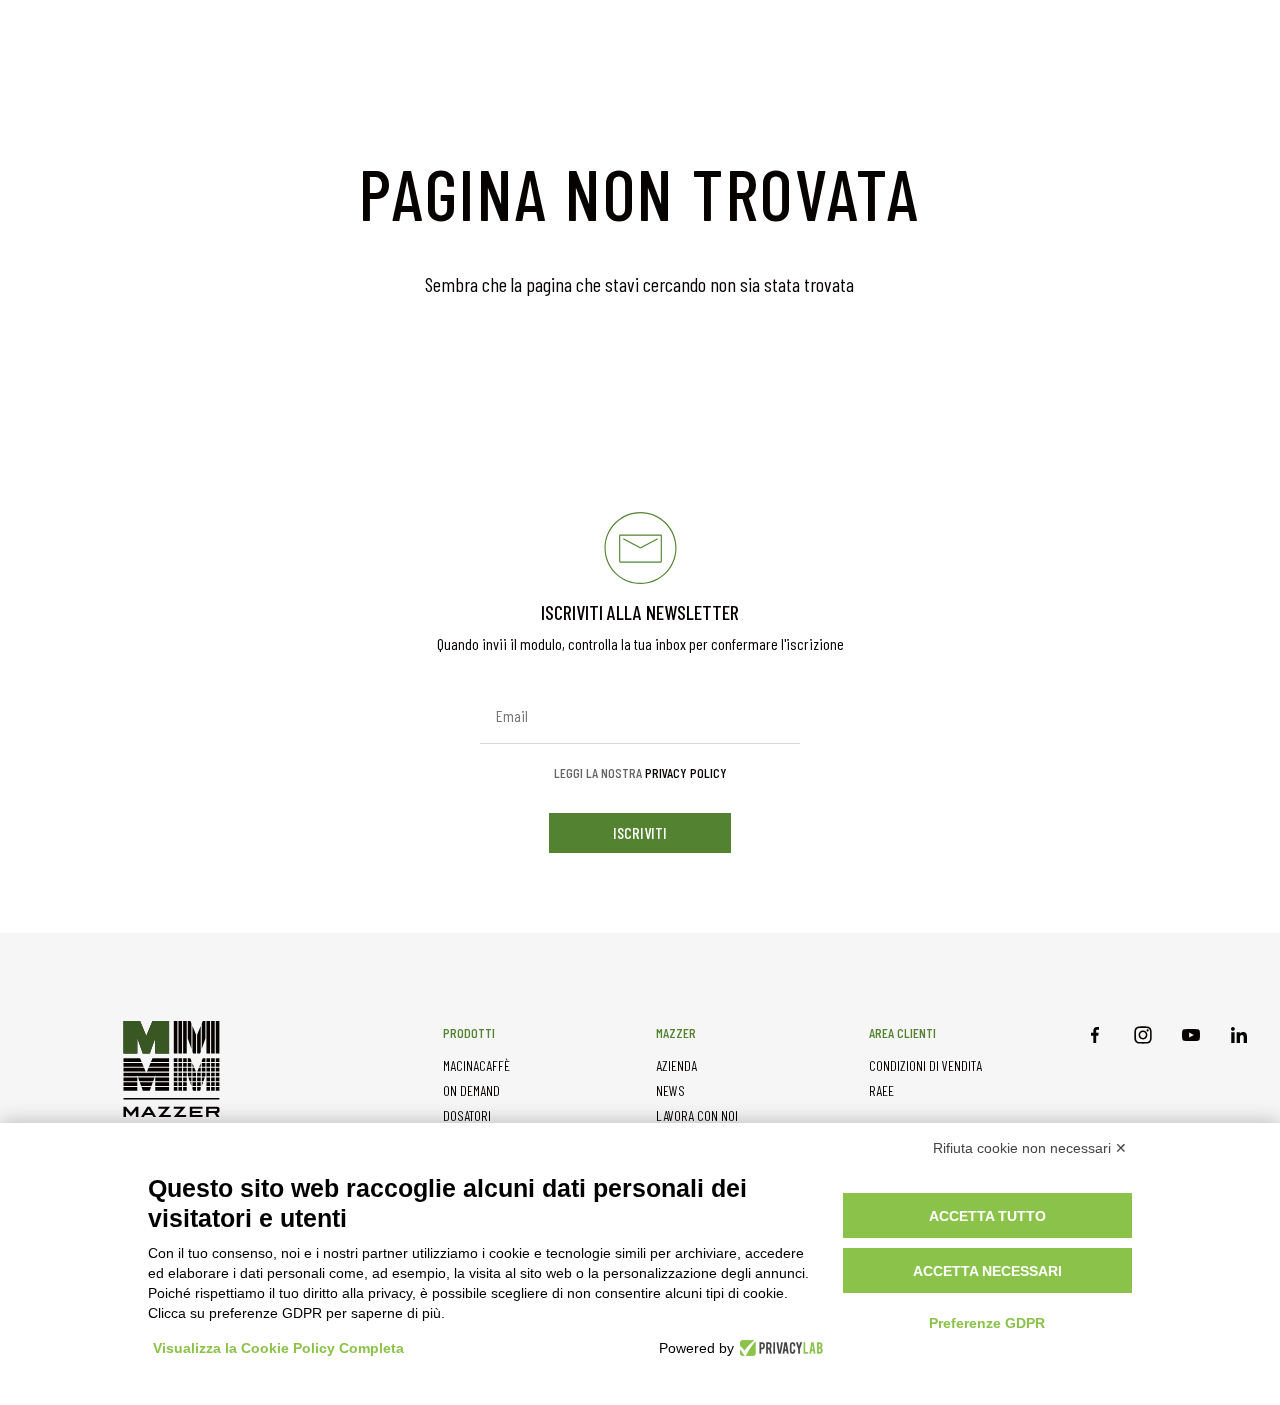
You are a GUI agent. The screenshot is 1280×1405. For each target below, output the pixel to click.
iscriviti (640, 832)
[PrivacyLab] (778, 1348)
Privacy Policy (686, 772)
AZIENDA (676, 1065)
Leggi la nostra (640, 773)
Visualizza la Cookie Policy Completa (278, 1348)
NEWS (670, 1090)
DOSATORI (467, 1115)
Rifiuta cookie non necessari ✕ (1030, 1148)
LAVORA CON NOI (697, 1115)
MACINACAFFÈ (476, 1065)
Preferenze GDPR (987, 1323)
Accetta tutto (987, 1216)
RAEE (881, 1090)
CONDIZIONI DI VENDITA (925, 1065)
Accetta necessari (987, 1271)
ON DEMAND (471, 1090)
